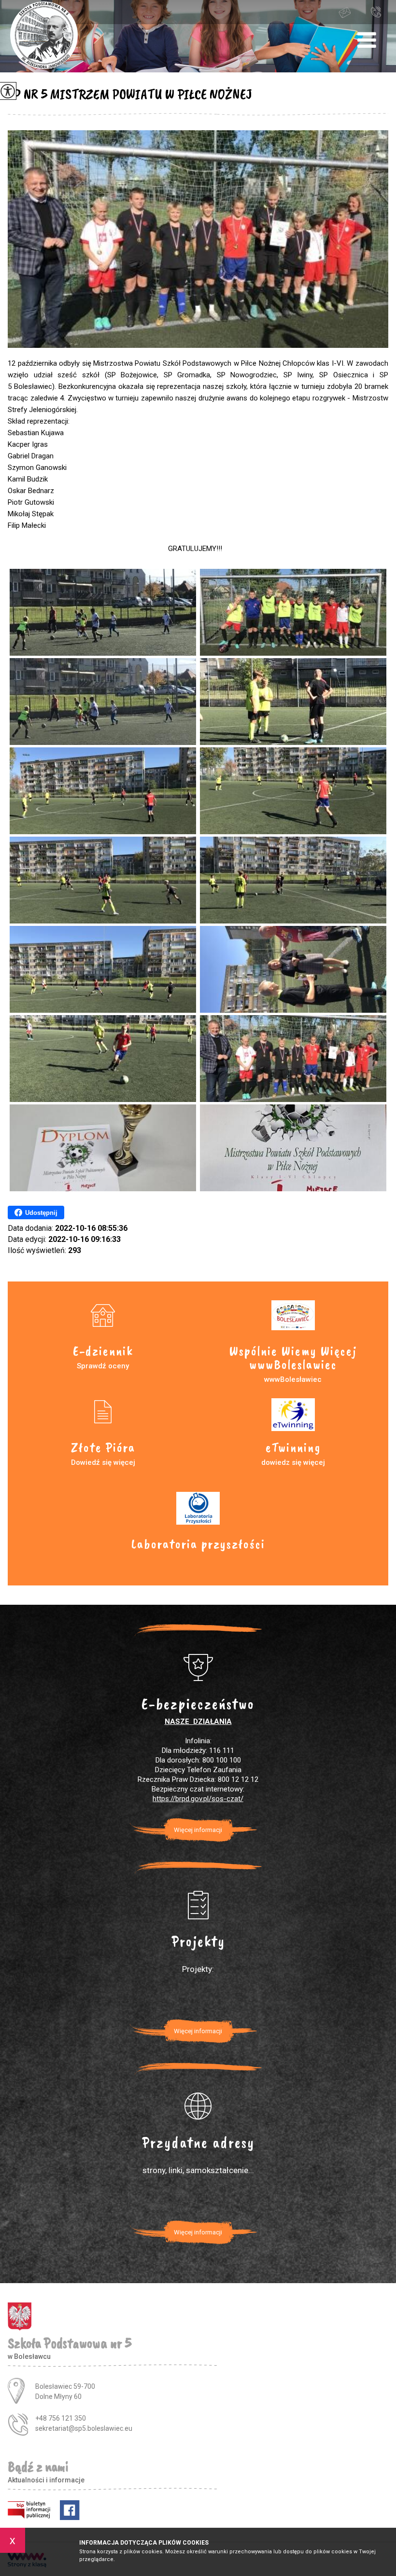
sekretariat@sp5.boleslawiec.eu (353, 12)
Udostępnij (41, 1213)
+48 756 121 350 (378, 12)
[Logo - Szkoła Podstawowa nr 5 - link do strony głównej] (44, 36)
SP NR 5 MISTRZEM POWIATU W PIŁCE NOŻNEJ (130, 94)
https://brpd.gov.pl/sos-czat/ (198, 1799)
